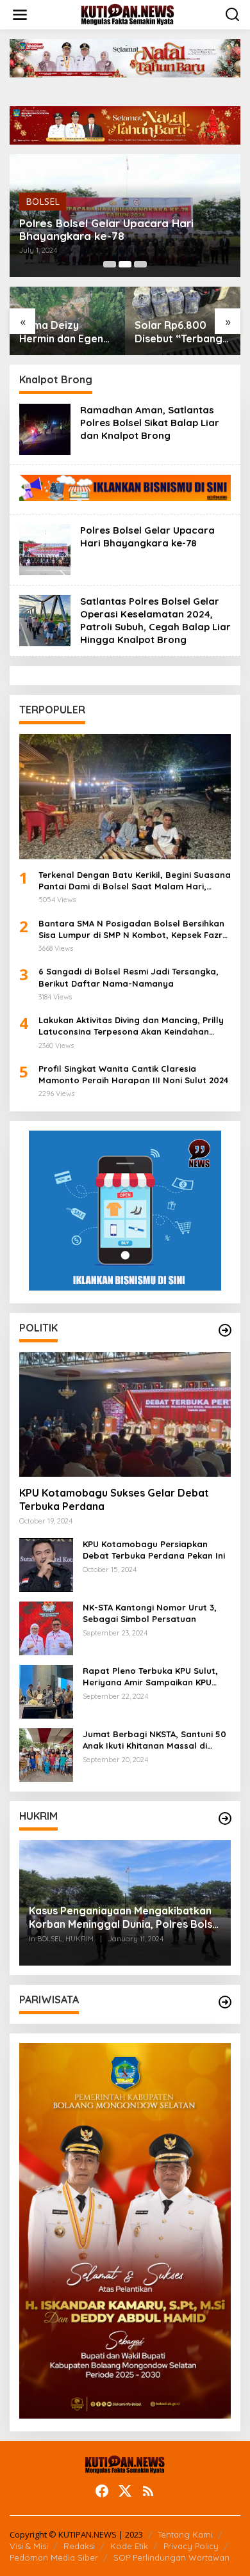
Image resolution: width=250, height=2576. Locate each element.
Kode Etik (129, 2546)
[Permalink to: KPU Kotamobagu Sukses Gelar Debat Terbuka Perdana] (125, 1415)
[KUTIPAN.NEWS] (128, 14)
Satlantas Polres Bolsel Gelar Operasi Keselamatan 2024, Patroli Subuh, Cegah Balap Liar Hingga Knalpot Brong (155, 620)
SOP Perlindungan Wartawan (171, 2557)
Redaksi (79, 2546)
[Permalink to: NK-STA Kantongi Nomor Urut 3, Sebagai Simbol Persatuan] (46, 1627)
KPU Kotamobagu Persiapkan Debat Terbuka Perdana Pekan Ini (154, 1550)
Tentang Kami (185, 2534)
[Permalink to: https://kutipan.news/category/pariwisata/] (225, 2002)
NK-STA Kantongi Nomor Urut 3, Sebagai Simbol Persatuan (150, 1613)
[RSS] (148, 2491)
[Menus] (20, 15)
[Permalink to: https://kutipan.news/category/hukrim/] (225, 1818)
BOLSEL (43, 201)
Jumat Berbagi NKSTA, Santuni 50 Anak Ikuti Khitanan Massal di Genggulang (154, 1740)
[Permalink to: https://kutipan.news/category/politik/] (225, 1330)
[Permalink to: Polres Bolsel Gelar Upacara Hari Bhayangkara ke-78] (45, 549)
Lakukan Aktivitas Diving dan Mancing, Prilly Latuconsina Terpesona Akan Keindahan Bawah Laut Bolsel (131, 1026)
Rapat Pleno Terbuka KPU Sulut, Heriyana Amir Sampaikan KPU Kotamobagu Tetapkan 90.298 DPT (156, 1677)
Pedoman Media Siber (54, 2557)
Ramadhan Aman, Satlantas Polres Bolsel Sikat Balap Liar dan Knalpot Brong (150, 423)
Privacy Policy (191, 2546)
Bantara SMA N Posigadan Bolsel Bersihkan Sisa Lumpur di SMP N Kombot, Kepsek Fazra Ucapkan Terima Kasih (133, 929)
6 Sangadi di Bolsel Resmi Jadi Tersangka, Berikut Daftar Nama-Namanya (129, 977)
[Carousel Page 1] (110, 264)
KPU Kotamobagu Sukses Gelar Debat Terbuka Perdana (114, 1499)
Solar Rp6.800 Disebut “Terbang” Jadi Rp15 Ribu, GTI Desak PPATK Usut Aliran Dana (181, 332)
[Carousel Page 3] (140, 264)
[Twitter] (125, 2491)
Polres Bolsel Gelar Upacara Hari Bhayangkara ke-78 (106, 230)
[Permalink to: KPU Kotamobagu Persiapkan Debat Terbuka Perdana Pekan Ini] (46, 1564)
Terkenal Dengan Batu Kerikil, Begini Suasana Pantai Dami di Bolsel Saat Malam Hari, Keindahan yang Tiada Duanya (135, 881)
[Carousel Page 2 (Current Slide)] (125, 264)
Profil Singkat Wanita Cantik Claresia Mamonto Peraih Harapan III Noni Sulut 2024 (133, 1074)
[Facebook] (102, 2491)
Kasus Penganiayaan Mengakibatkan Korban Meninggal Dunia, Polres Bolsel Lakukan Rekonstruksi (125, 1918)
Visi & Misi (29, 2546)
